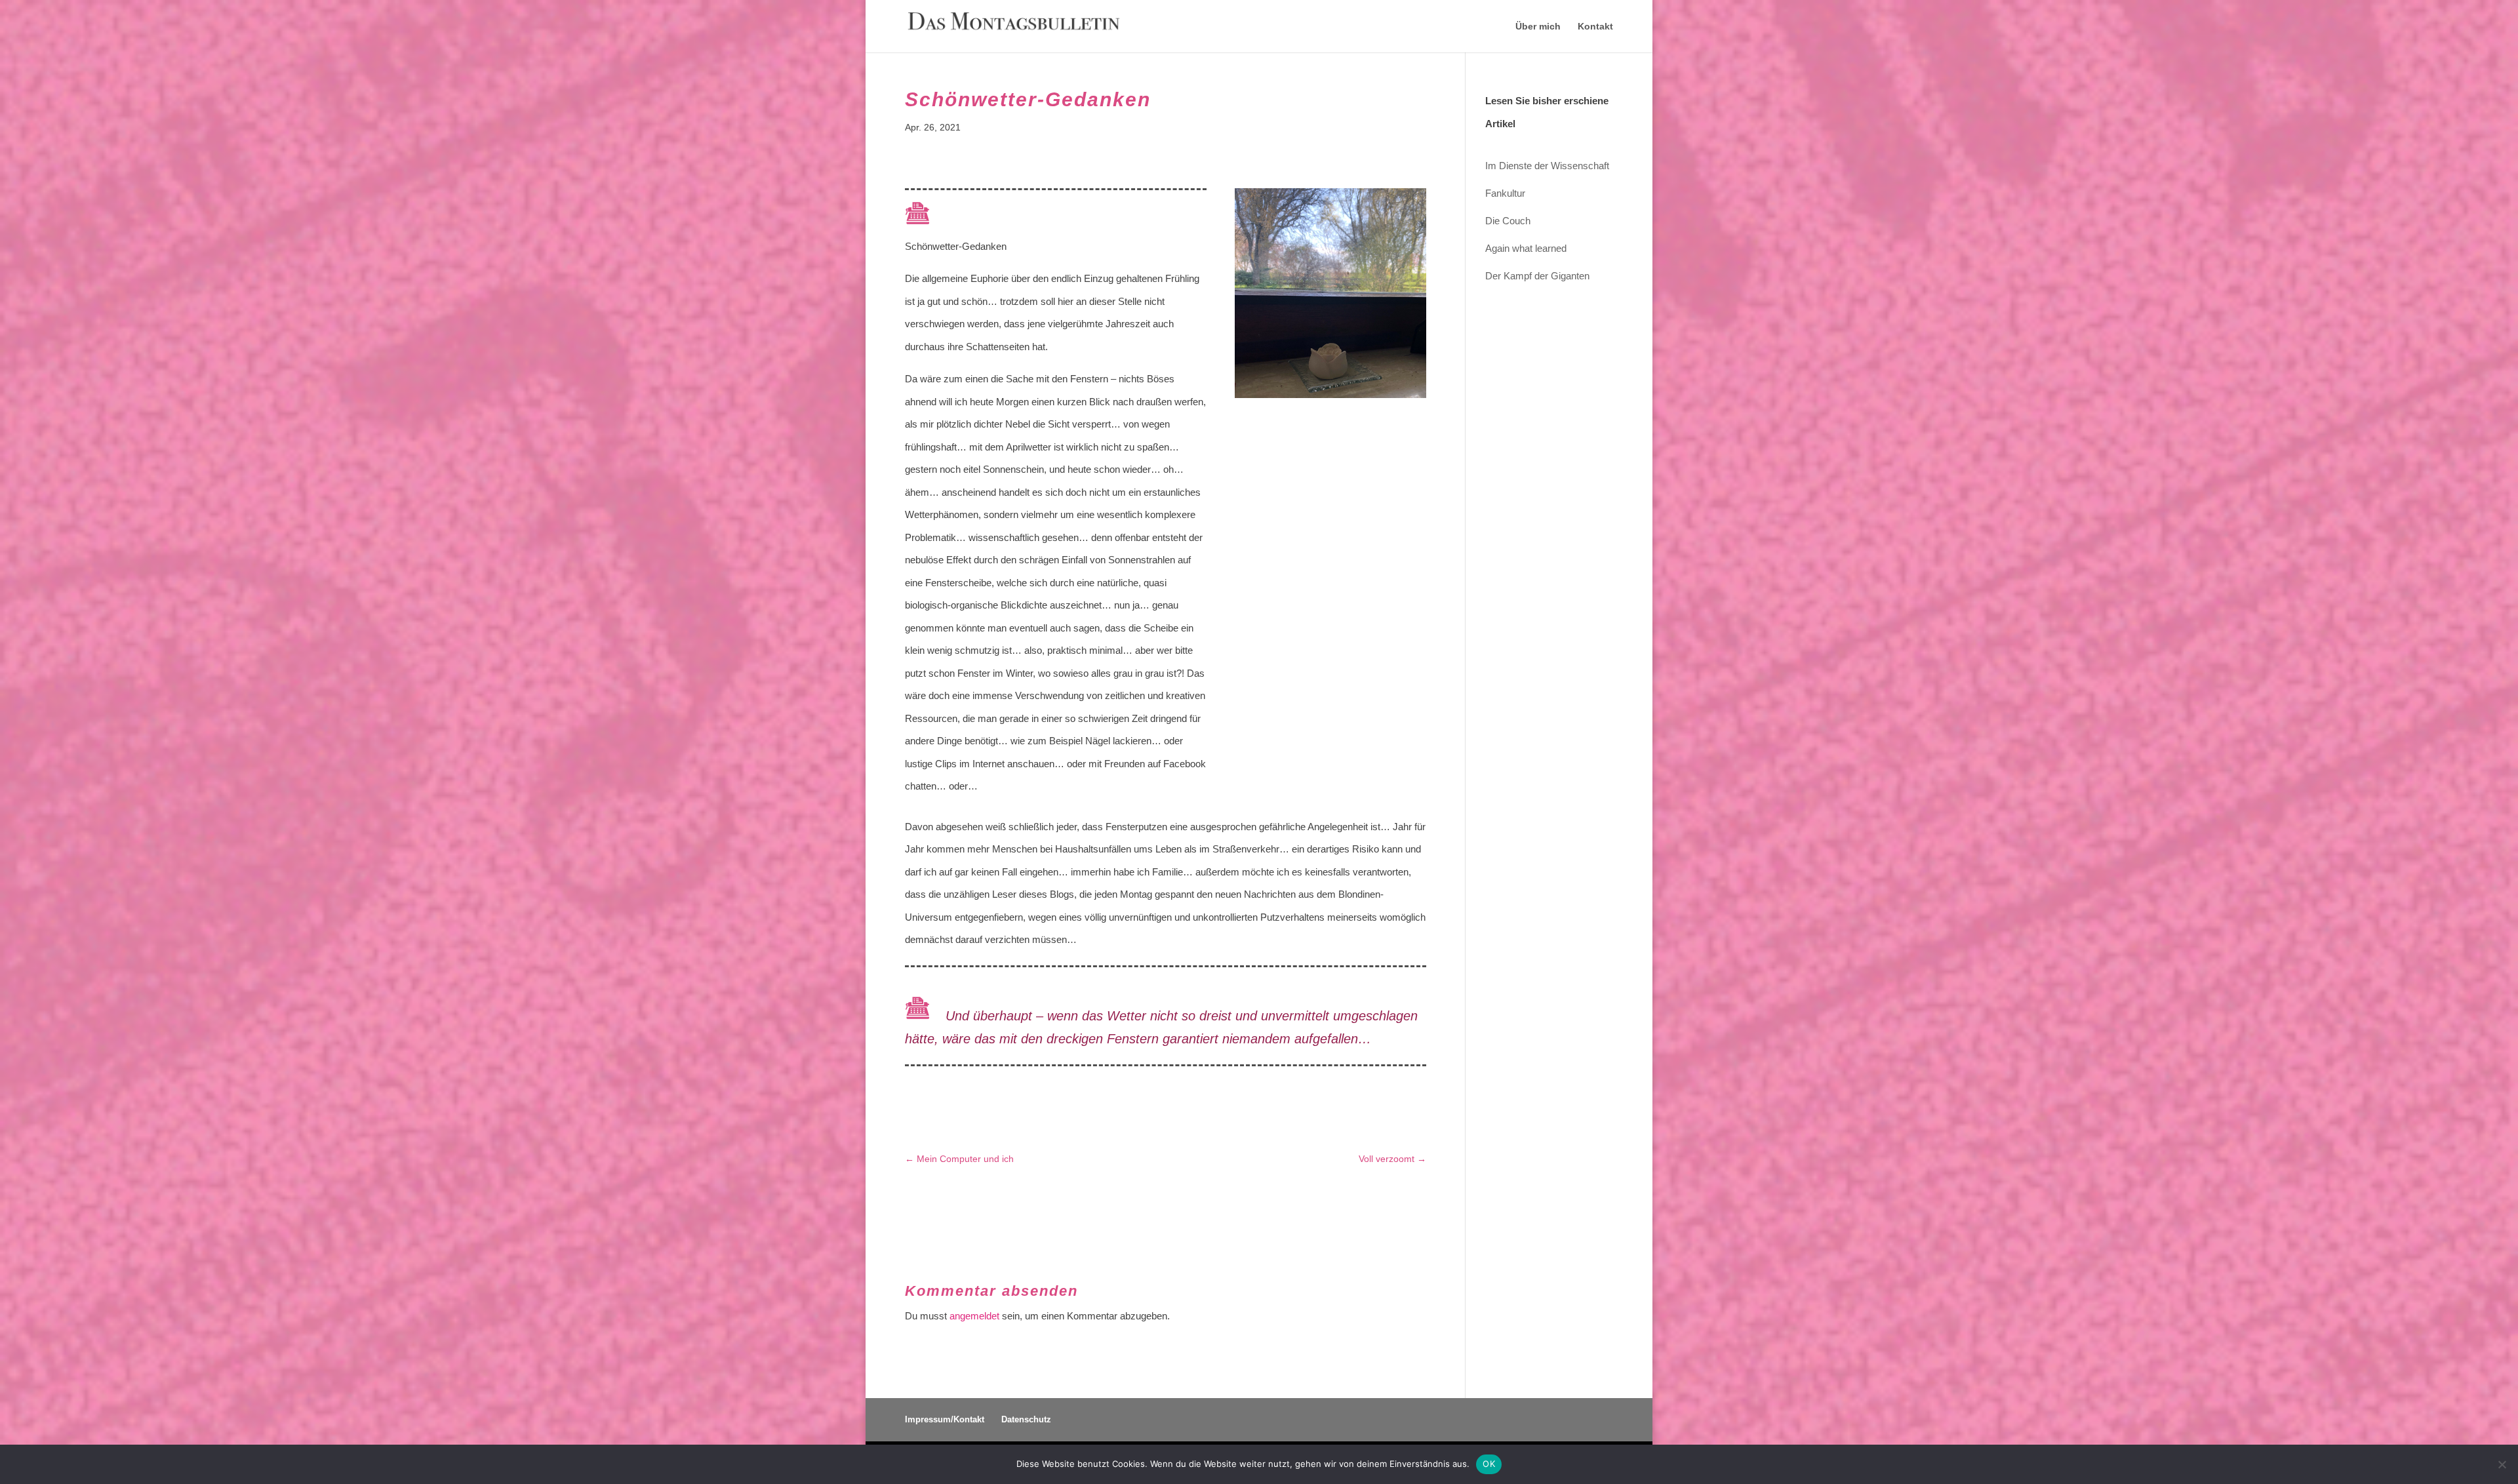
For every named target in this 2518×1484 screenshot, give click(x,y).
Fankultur (1505, 193)
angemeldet (974, 1316)
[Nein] (2502, 1464)
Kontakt (1595, 27)
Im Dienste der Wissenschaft (1547, 166)
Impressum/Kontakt (945, 1419)
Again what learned (1526, 248)
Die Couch (1508, 221)
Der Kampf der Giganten (1537, 276)
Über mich (1538, 27)
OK (1489, 1464)
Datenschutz (1026, 1419)
